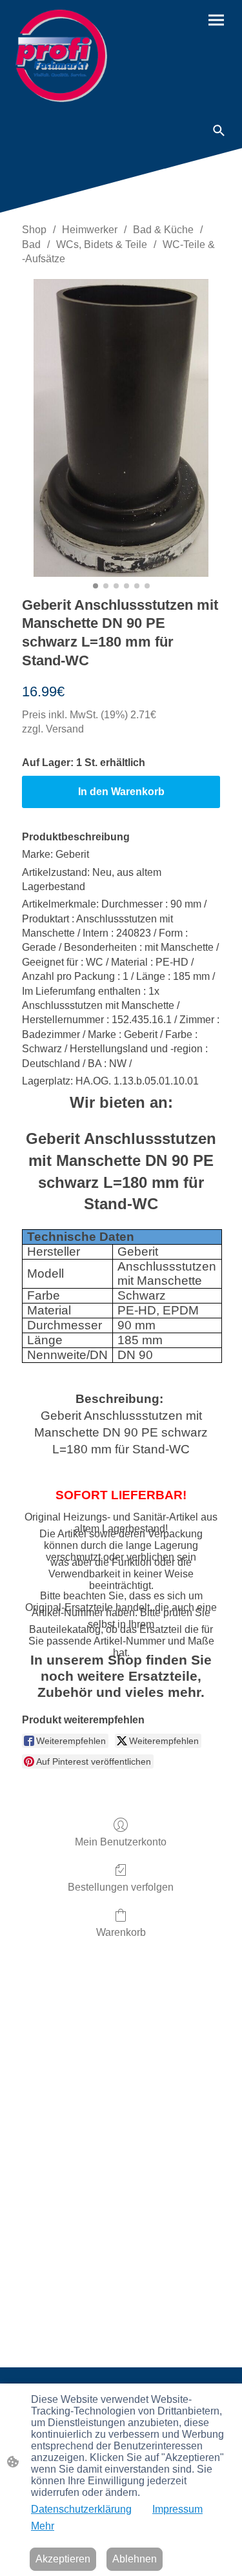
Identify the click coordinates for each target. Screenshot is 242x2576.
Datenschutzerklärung (81, 2509)
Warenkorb (121, 1932)
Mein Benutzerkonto (121, 1842)
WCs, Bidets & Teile (102, 244)
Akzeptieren (63, 2559)
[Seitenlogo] (61, 56)
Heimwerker (90, 230)
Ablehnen (135, 2559)
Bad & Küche (163, 230)
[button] (219, 130)
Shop (34, 230)
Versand (65, 729)
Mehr (43, 2526)
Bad (31, 244)
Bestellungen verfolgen (121, 1887)
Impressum (177, 2509)
